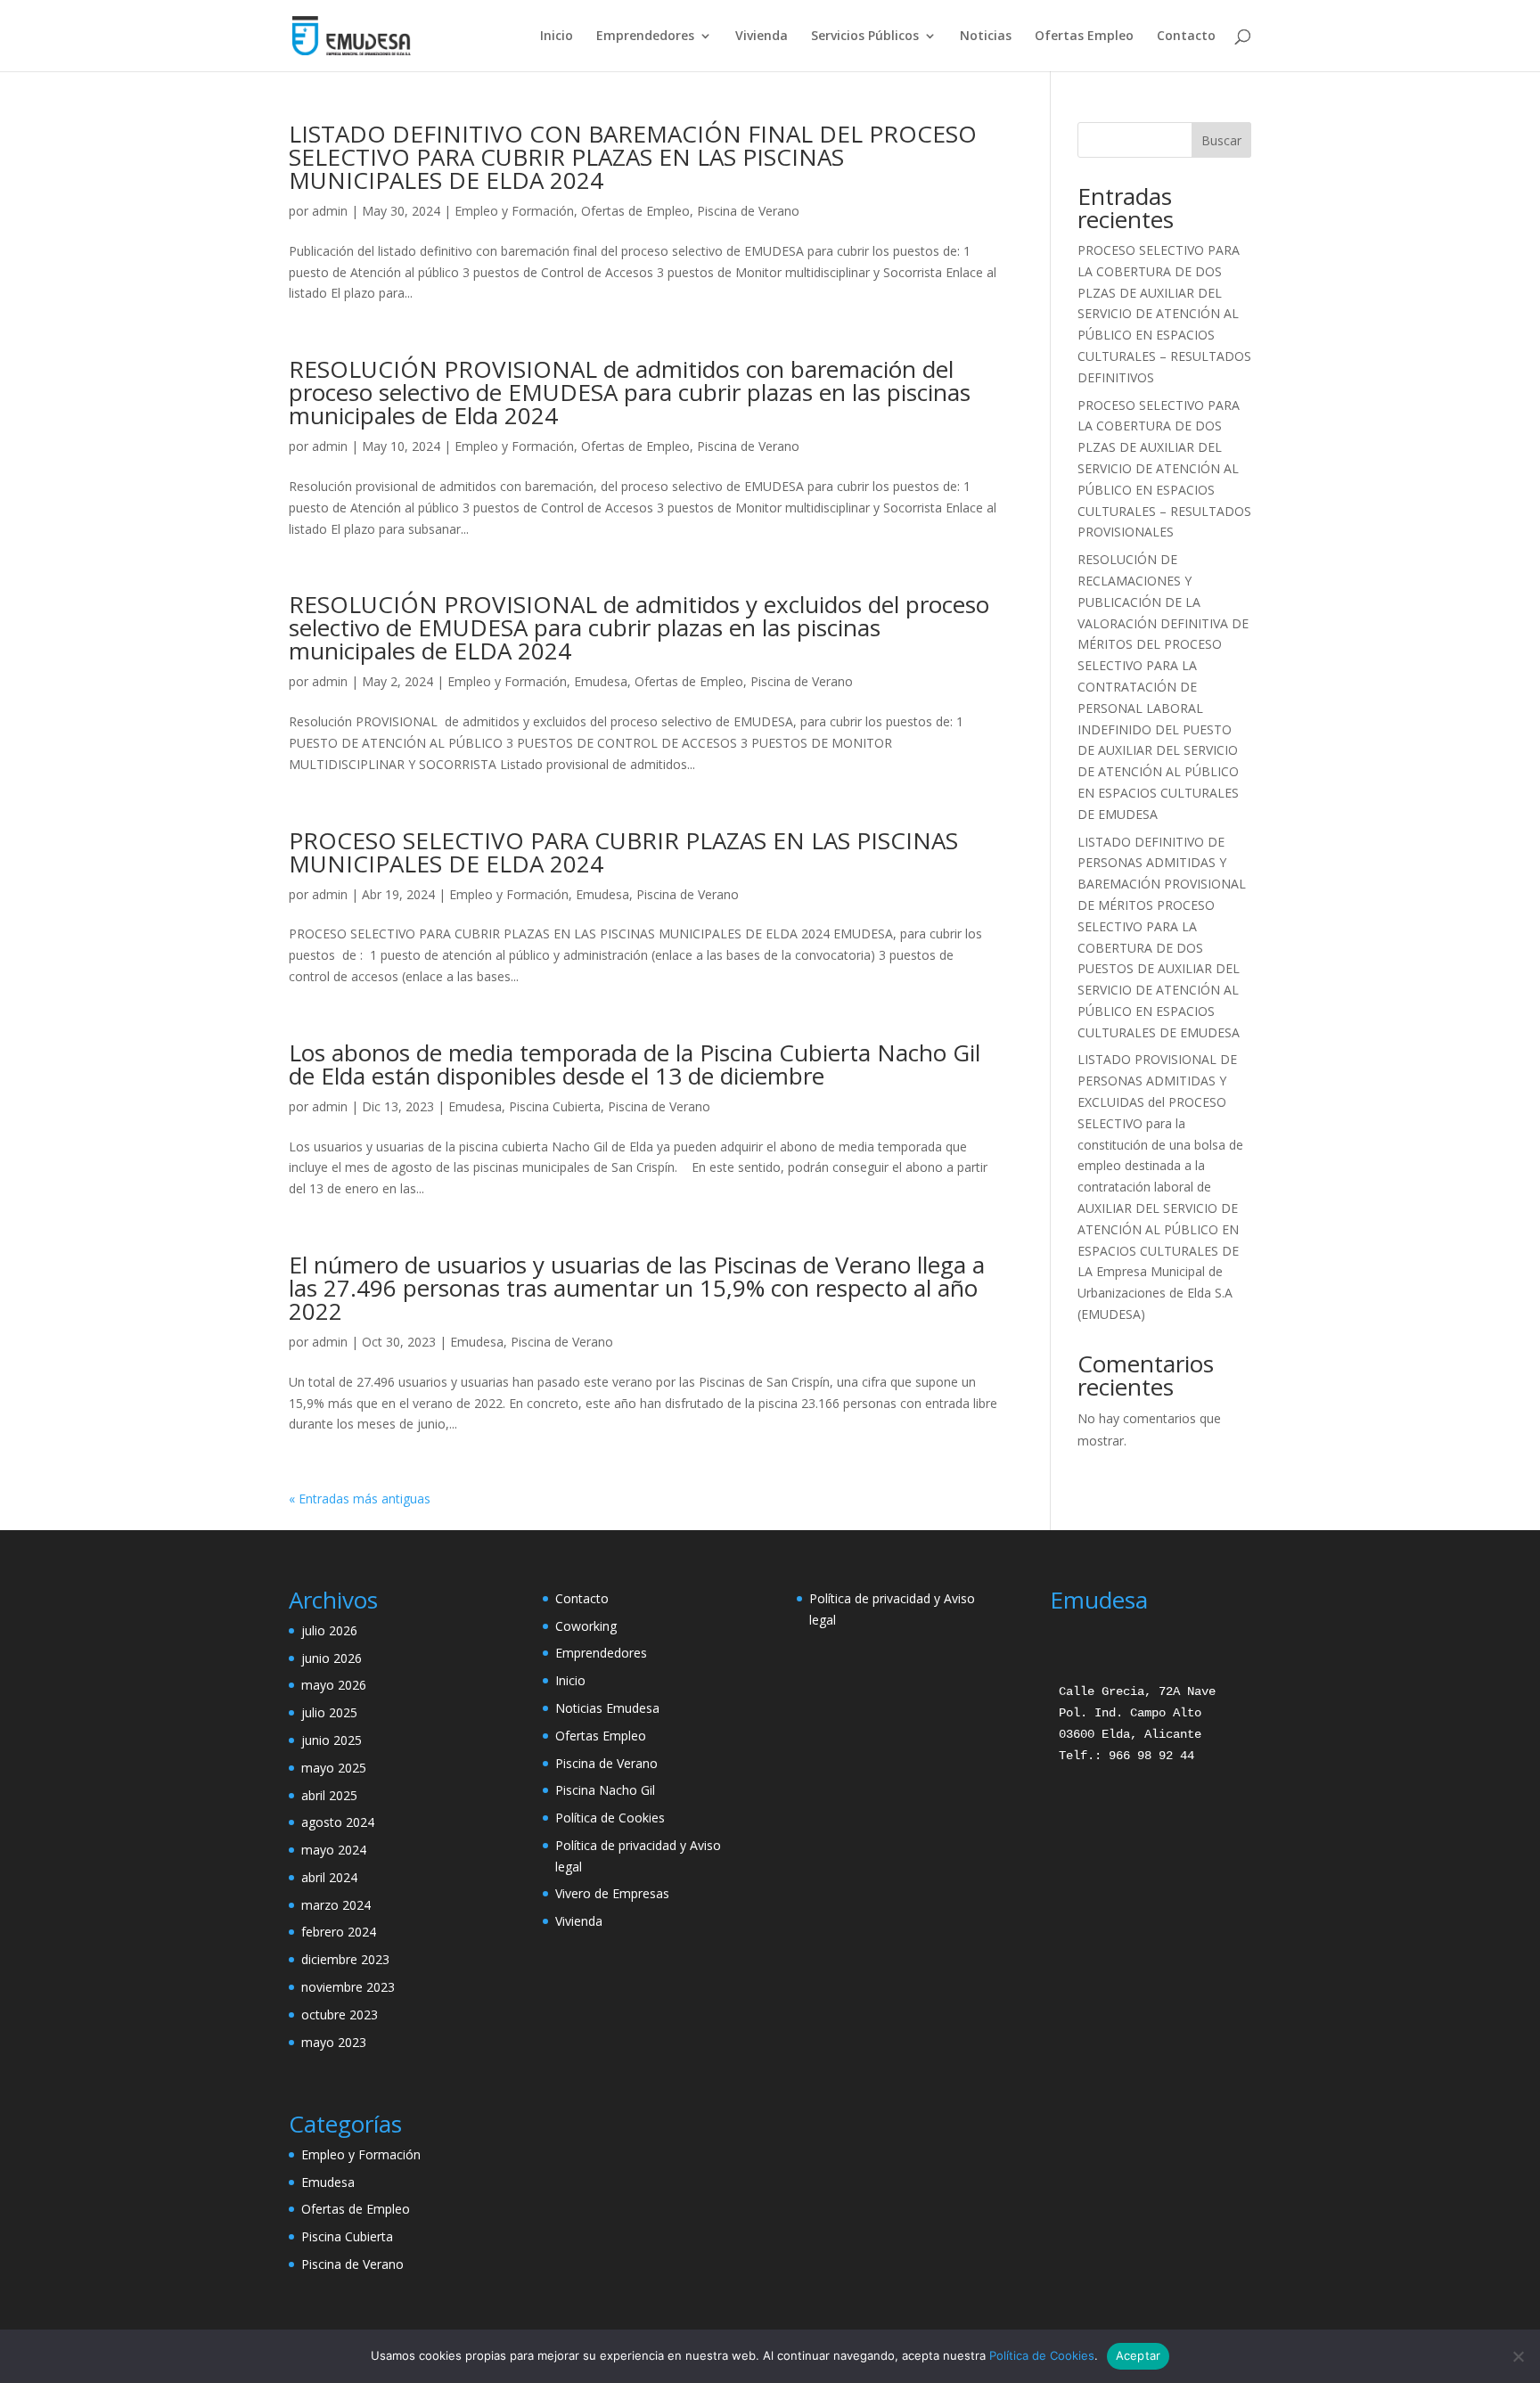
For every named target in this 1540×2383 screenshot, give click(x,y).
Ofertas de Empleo (635, 211)
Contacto (1186, 37)
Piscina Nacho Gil (605, 1790)
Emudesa (601, 681)
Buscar (1221, 140)
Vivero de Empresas (612, 1893)
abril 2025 (329, 1795)
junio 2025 (332, 1740)
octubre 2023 (340, 2014)
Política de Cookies (610, 1818)
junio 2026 (332, 1658)
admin (330, 211)
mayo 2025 (334, 1768)
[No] (1518, 2356)
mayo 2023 (334, 2042)
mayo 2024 (334, 1850)
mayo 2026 (334, 1685)
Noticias (986, 37)
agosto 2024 (338, 1822)
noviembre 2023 (348, 1987)
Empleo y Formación (514, 211)
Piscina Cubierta (555, 1106)
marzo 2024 (336, 1905)
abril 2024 (329, 1877)
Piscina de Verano (748, 211)
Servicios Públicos (865, 37)
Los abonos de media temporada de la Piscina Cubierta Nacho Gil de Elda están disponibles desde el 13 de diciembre (635, 1064)
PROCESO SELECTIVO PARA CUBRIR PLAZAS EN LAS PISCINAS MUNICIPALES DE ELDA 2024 (623, 852)
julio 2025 (329, 1712)
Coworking (586, 1626)
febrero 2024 (339, 1932)
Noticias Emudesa (607, 1708)
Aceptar (1139, 2355)
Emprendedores (645, 37)
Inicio (557, 37)
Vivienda (762, 37)
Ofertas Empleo (1084, 37)
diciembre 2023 (345, 1959)
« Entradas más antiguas (360, 1499)
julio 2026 (329, 1630)
